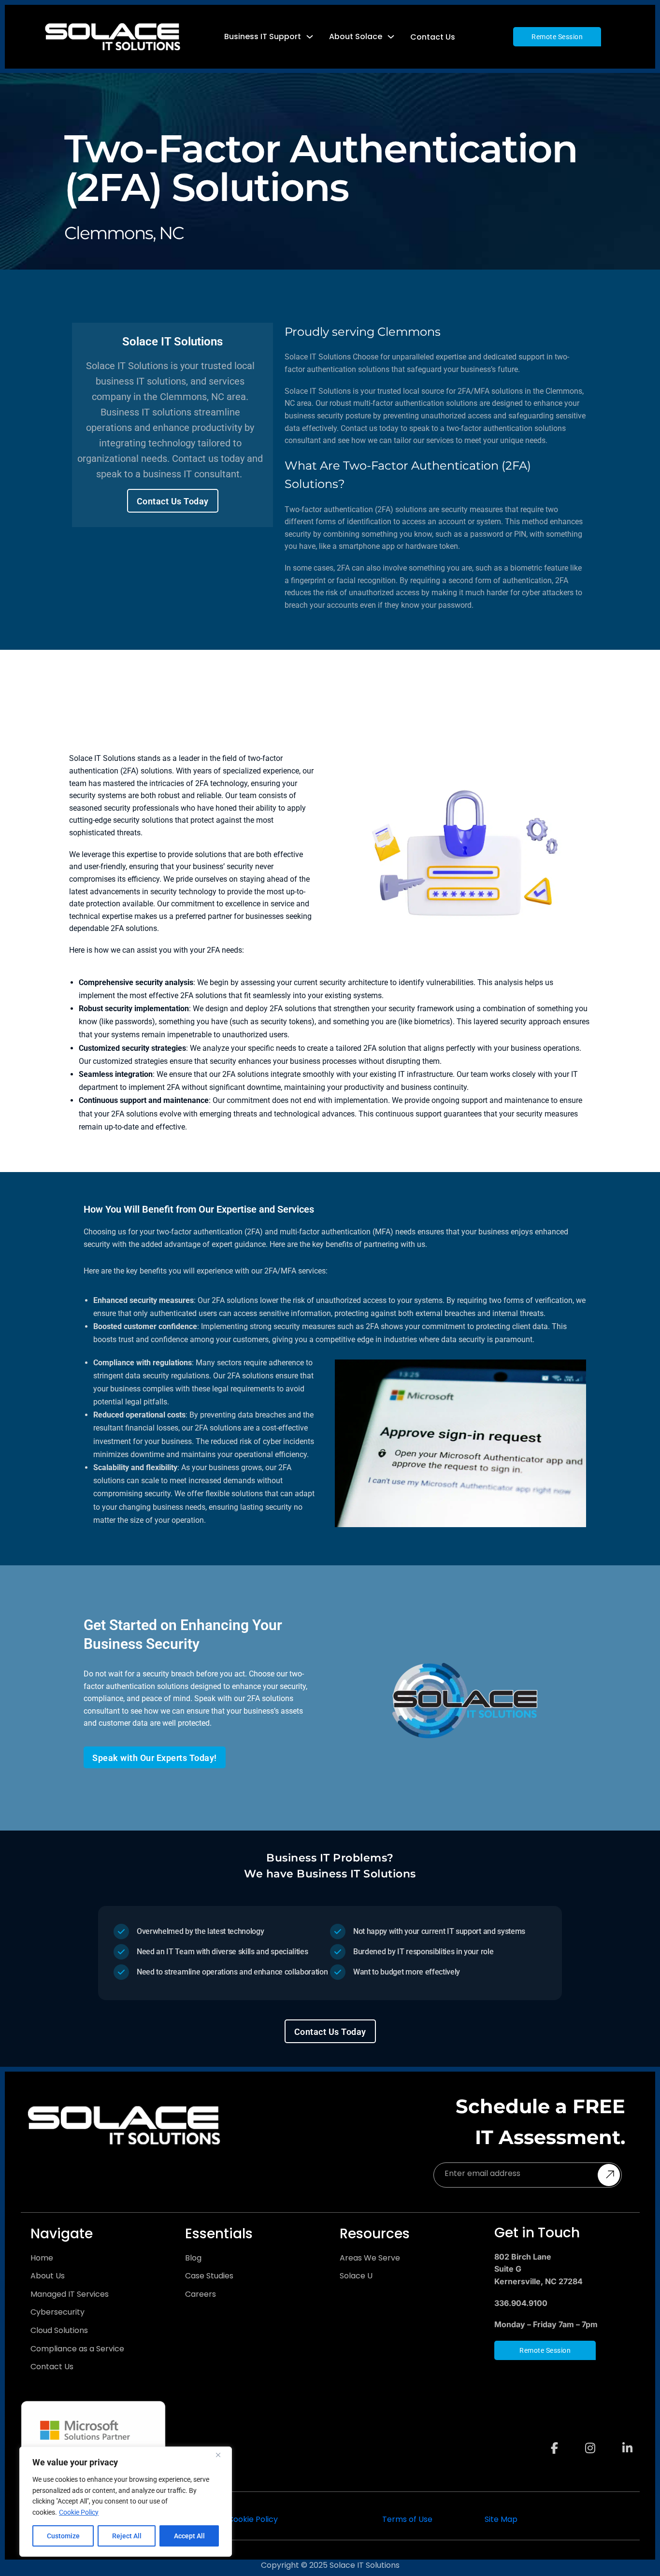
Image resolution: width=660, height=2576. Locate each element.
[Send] (609, 2175)
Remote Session (557, 37)
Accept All (189, 2536)
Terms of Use (407, 2519)
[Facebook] (554, 2439)
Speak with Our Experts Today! (155, 1758)
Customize (63, 2536)
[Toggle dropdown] (310, 37)
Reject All (127, 2536)
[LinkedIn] (627, 2439)
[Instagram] (590, 2439)
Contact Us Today (173, 501)
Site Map (501, 2519)
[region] (126, 2502)
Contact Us (433, 37)
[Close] (222, 2455)
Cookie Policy (79, 2512)
